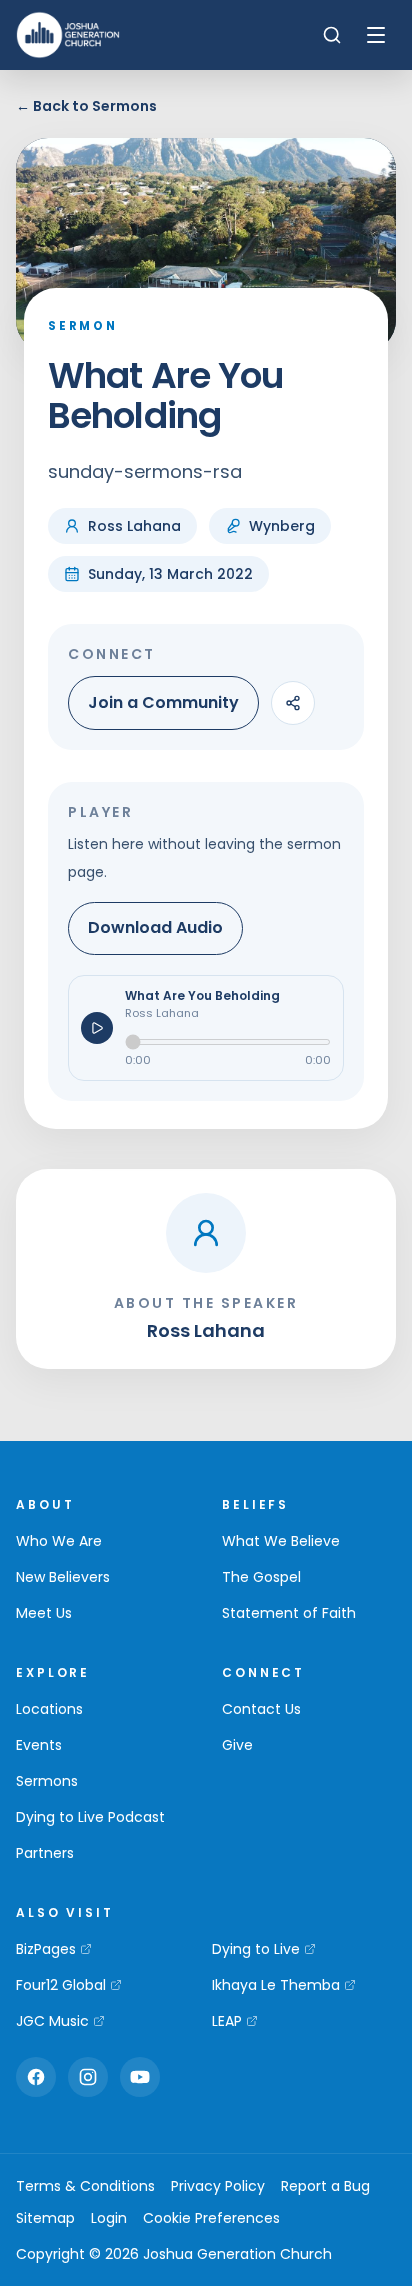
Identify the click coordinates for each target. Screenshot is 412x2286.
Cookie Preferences (211, 2218)
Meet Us (44, 1613)
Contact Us (261, 1709)
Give (237, 1745)
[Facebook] (36, 2077)
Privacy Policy (218, 2186)
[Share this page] (293, 703)
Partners (45, 1853)
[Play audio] (97, 1028)
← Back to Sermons (86, 106)
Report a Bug (325, 2186)
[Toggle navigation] (376, 35)
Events (39, 1745)
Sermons (47, 1781)
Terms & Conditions (85, 2186)
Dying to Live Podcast (90, 1817)
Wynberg (282, 526)
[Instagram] (88, 2077)
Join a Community (163, 702)
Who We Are (59, 1541)
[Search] (332, 35)
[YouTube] (140, 2077)
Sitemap (45, 2218)
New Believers (63, 1577)
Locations (49, 1709)
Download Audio (155, 927)
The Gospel (261, 1577)
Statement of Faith (289, 1613)
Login (109, 2218)
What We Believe (281, 1541)
